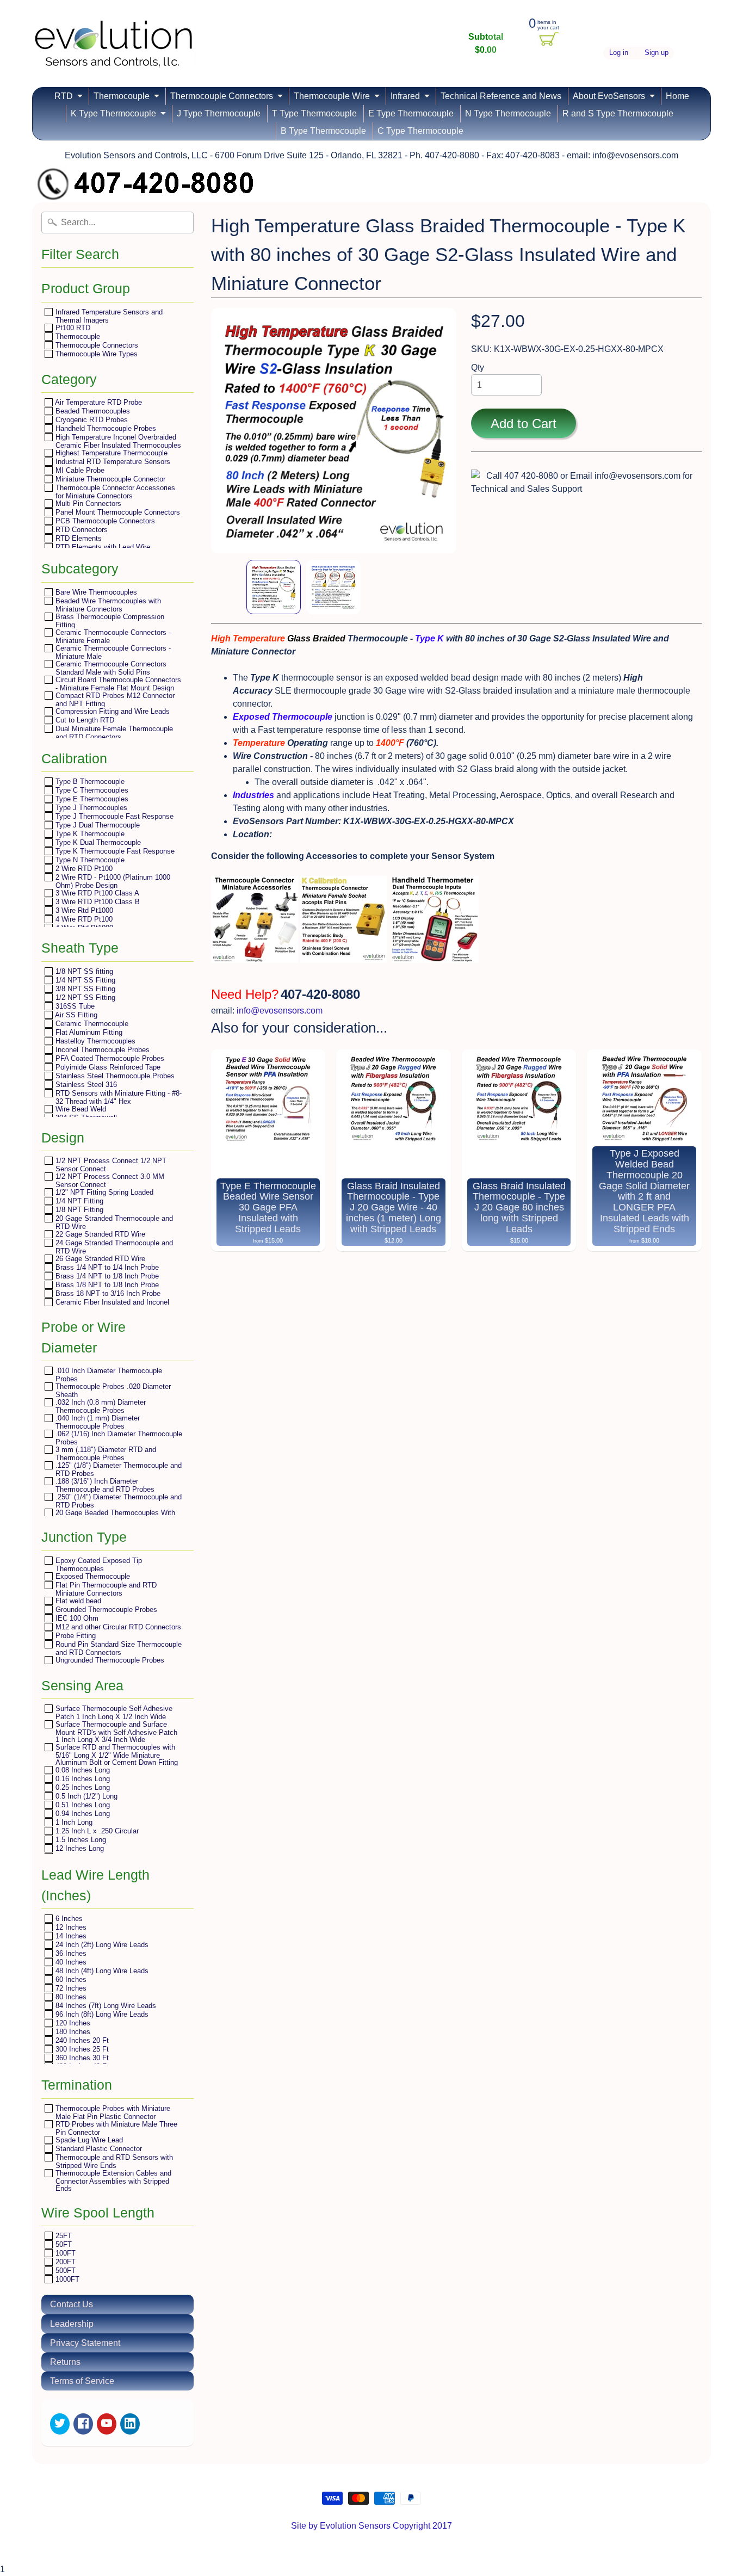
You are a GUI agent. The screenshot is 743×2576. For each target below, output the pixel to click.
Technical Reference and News (501, 96)
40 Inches (70, 1962)
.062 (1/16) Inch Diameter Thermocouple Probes (118, 1438)
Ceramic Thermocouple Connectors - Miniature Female (112, 636)
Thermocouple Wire (332, 96)
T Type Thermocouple (314, 113)
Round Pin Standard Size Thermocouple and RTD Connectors (117, 1648)
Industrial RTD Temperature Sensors (112, 462)
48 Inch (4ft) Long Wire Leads (101, 1971)
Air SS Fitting (75, 1015)
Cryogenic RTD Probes (91, 420)
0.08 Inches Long (82, 1770)
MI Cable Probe (79, 470)
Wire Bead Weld (80, 1109)
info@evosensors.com (280, 1011)
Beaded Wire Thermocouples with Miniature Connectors (107, 605)
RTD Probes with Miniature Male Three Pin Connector (115, 2128)
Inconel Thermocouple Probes (101, 1050)
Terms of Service (82, 2381)
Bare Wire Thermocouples (95, 592)
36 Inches (70, 1953)
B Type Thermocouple (323, 131)
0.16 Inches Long (82, 1779)
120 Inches (72, 2023)
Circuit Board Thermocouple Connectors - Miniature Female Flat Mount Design (117, 684)
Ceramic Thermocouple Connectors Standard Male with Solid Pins (110, 668)
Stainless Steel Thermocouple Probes (114, 1076)
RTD (64, 96)
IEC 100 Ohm (76, 1618)
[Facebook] (83, 2424)
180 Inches (72, 2032)
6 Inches (68, 1919)
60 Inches (70, 1979)
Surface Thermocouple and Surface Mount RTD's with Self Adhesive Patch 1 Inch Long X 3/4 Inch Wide (115, 1732)
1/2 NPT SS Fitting (84, 997)
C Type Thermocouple (420, 131)
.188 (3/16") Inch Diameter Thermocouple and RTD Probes (104, 1485)
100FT (64, 2253)
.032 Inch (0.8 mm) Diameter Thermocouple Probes (100, 1406)
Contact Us (72, 2304)
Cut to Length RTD (84, 720)
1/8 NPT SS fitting (83, 971)
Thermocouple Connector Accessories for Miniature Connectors (114, 492)
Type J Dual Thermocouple (97, 825)
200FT (64, 2262)
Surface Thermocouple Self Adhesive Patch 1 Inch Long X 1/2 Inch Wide (113, 1712)
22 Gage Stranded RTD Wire (99, 1234)
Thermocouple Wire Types (95, 354)
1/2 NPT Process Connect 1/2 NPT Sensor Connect (110, 1165)
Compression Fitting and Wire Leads (112, 711)
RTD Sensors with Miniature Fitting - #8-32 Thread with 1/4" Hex (117, 1097)
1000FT (66, 2279)
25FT (63, 2236)
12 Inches (70, 1927)
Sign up (657, 53)
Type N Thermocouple (89, 860)
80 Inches (70, 1997)
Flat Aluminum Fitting (88, 1032)
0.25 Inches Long (82, 1787)
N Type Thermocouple (508, 113)
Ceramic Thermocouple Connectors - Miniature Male (112, 652)
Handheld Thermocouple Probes (105, 428)
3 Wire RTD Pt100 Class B (97, 902)
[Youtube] (107, 2424)
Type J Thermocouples (90, 808)
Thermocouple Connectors (222, 96)
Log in (619, 53)
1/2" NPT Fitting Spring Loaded (103, 1192)
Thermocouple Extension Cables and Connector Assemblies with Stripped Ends (112, 2180)
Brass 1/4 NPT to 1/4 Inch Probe (106, 1267)
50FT (63, 2244)
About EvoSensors (609, 96)
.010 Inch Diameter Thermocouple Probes (108, 1375)
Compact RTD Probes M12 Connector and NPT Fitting (114, 699)
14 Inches (70, 1936)
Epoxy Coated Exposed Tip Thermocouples (98, 1564)
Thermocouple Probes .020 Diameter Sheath (112, 1390)
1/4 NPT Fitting (78, 1201)
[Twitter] (60, 2424)
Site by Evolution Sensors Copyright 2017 (371, 2526)
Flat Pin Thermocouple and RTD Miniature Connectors (105, 1589)
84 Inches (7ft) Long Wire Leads (105, 2006)
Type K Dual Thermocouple (97, 842)
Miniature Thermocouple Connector (109, 479)
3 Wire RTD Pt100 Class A (96, 893)
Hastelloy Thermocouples (94, 1041)
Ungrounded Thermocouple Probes (109, 1660)
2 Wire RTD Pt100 (83, 869)
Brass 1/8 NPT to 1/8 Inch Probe (106, 1285)
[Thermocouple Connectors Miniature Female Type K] (344, 956)
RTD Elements (78, 538)
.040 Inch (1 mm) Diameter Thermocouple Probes (97, 1422)
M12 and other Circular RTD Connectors (117, 1627)
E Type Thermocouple (411, 113)
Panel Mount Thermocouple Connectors (117, 512)
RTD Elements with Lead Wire (102, 547)
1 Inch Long (73, 1822)
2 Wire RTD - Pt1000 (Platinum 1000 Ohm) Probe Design (112, 881)
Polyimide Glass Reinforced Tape (107, 1067)
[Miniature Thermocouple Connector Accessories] (255, 956)
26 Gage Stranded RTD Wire (99, 1259)
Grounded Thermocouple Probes (105, 1610)
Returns (65, 2362)
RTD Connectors (81, 530)
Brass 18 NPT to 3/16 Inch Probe (107, 1293)
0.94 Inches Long (82, 1814)
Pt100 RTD (72, 328)
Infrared (405, 96)
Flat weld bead (77, 1601)
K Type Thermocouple (113, 113)
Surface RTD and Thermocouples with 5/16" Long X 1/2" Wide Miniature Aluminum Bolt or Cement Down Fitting (116, 1755)
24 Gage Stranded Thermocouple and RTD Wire (113, 1247)
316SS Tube (74, 1006)
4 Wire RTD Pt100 (83, 919)
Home (677, 96)
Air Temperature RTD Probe (98, 402)
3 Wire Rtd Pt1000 (83, 910)
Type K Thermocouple (89, 834)
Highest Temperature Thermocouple (110, 453)
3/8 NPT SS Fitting (84, 989)
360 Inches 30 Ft (81, 2058)
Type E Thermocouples (91, 799)
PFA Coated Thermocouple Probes (109, 1058)
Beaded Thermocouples (92, 411)
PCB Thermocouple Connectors (104, 521)
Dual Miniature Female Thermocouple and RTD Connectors (113, 733)
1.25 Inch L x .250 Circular (96, 1831)
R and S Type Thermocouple (618, 113)
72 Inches (70, 1988)
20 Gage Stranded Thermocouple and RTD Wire (113, 1222)
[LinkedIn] (130, 2424)
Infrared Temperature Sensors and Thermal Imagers (108, 316)
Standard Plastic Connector (98, 2149)
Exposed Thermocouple (92, 1576)
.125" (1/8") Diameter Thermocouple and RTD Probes (117, 1469)
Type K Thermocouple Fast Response (114, 851)
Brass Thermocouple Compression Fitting (109, 620)
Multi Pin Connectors (87, 504)
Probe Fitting (75, 1636)
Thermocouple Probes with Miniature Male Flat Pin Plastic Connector (112, 2112)
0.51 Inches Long (82, 1805)
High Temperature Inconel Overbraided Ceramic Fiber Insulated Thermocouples (117, 441)
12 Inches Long (79, 1848)
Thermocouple (122, 96)
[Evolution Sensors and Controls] (114, 53)
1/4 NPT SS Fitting (84, 980)
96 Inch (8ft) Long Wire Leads (101, 2014)
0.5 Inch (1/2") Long (85, 1796)
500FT (64, 2271)
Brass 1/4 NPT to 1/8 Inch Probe (106, 1276)
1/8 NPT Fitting (78, 1210)
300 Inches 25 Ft (81, 2049)
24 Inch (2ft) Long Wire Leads (101, 1945)
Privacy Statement (85, 2343)
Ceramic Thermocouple (91, 1024)
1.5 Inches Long (80, 1840)
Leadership (72, 2324)
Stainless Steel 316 (85, 1085)
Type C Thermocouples (91, 790)
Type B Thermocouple (89, 782)
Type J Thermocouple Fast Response (113, 816)
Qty (478, 367)
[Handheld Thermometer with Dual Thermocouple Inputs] (435, 956)
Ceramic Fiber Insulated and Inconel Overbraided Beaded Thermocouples (112, 1306)
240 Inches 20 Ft (81, 2040)
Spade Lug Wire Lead (88, 2140)
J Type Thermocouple (219, 113)
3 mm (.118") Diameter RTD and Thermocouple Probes (105, 1453)
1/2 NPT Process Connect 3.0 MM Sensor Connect (109, 1180)
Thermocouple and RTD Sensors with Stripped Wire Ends (113, 2161)
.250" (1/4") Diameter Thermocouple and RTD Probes (117, 1501)
